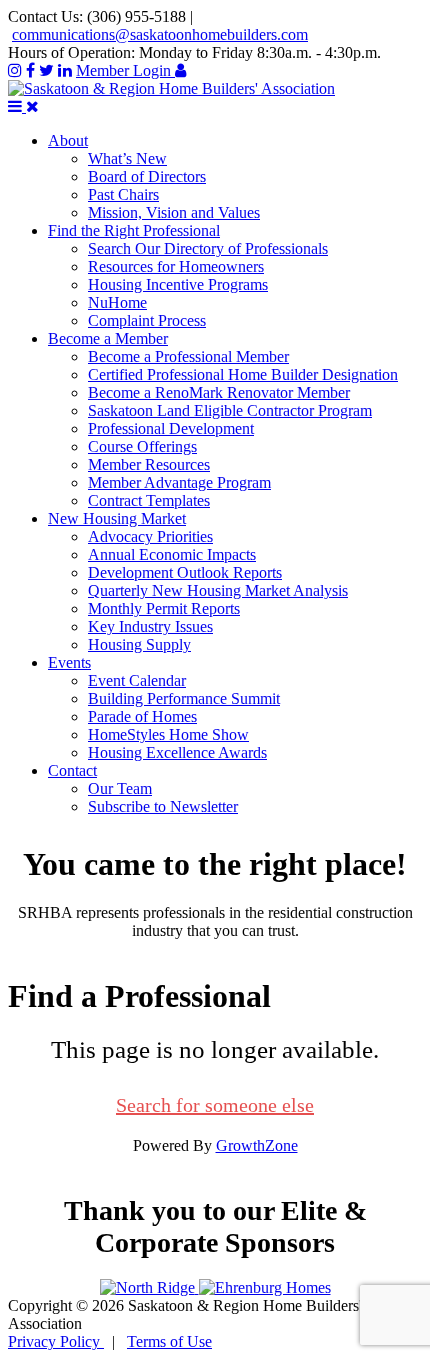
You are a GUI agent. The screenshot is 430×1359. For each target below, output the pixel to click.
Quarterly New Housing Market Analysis (218, 590)
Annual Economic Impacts (172, 554)
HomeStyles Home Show (168, 734)
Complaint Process (147, 320)
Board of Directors (147, 176)
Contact (72, 770)
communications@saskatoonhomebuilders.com (160, 34)
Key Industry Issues (150, 626)
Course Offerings (142, 446)
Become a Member (108, 338)
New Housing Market (117, 518)
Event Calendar (137, 680)
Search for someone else (215, 1105)
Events (69, 662)
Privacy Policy (56, 1341)
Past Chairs (123, 194)
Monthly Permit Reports (164, 608)
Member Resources (149, 464)
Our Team (120, 788)
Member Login (125, 70)
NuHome (117, 302)
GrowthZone (257, 1145)
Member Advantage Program (179, 482)
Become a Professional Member (188, 356)
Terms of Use (169, 1341)
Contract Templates (149, 500)
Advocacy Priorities (150, 536)
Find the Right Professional (134, 230)
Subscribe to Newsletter (163, 806)
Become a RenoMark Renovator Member (219, 392)
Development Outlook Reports (185, 572)
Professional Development (171, 428)
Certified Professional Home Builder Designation (243, 374)
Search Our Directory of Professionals (208, 248)
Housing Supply (139, 644)
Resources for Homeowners (176, 266)
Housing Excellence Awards (177, 752)
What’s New (127, 158)
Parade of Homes (142, 716)
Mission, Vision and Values (174, 212)
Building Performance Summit (184, 698)
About (68, 140)
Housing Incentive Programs (178, 284)
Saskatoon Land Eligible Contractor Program (230, 410)
